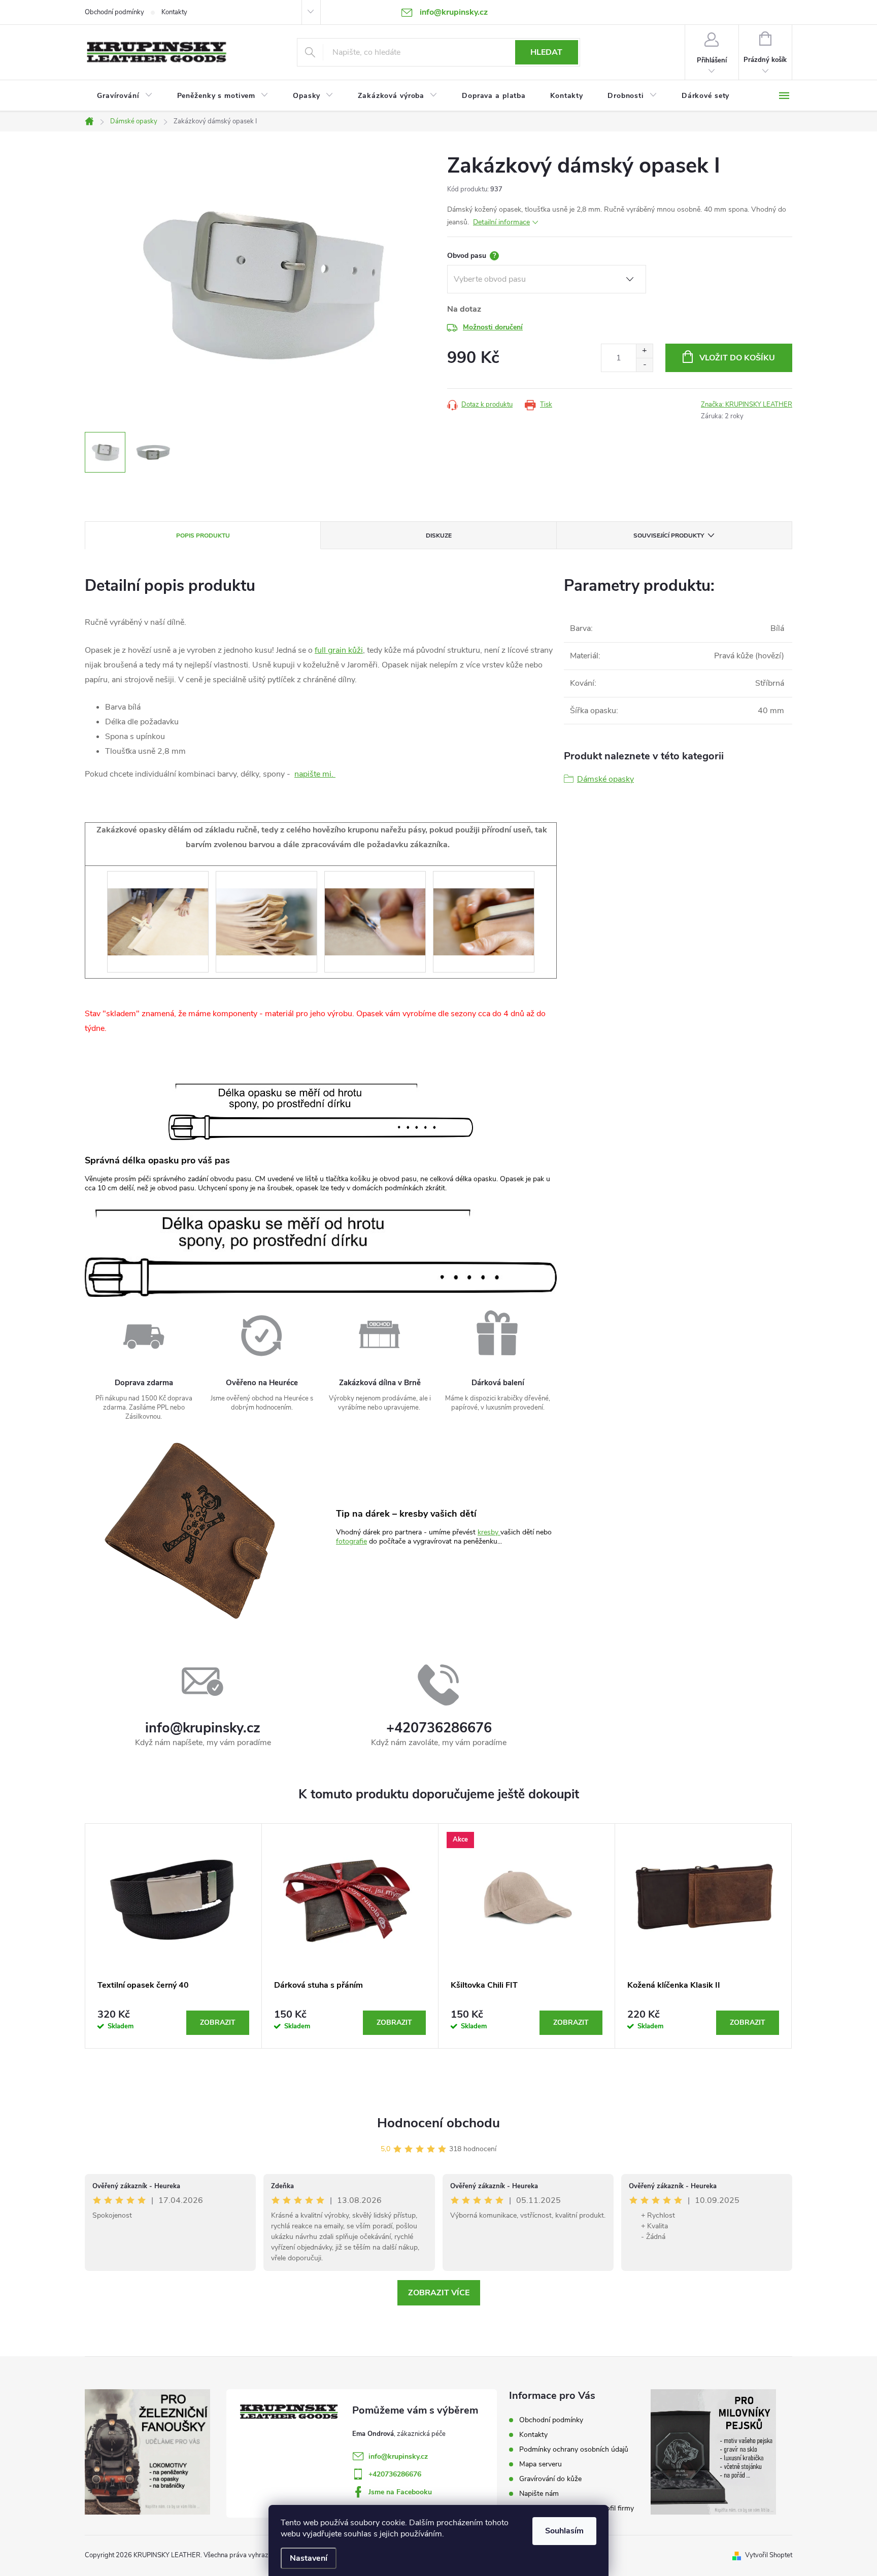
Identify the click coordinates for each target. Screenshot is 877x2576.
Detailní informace (501, 222)
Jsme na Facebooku (400, 2492)
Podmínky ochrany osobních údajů (574, 2449)
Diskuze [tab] (439, 536)
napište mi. (315, 774)
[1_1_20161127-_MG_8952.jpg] (375, 905)
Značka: (747, 405)
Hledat (546, 52)
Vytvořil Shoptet (769, 2555)
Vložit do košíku (737, 358)
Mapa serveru (541, 2464)
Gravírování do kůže (550, 2479)
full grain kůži (339, 650)
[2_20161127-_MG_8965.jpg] (484, 905)
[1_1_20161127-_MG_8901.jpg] (266, 905)
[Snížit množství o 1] (644, 365)
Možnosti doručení (493, 327)
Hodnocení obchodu (438, 2123)
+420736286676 (395, 2474)
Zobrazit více (439, 2293)
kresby (489, 1532)
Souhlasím (564, 2531)
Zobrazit (218, 2022)
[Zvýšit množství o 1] (644, 351)
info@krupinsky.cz (398, 2456)
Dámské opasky (605, 779)
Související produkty (669, 536)
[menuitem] (125, 96)
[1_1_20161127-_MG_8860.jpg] (158, 905)
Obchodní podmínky (114, 12)
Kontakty (174, 12)
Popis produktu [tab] (203, 536)
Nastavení (309, 2558)
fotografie (351, 1541)
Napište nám (539, 2494)
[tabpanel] (174, 1936)
